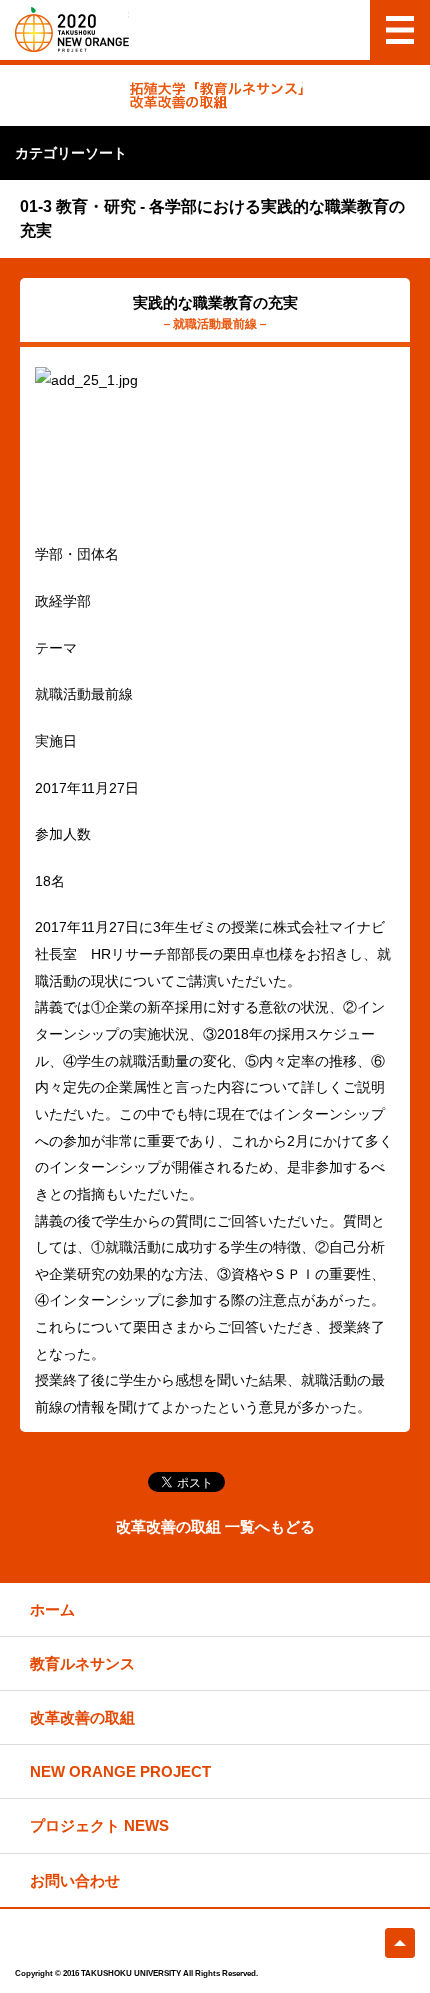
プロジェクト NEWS (99, 1825)
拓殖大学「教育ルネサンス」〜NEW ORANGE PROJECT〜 (72, 29)
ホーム (52, 1609)
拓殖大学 (72, 1944)
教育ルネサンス (82, 1663)
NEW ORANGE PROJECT (120, 1771)
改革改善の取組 (82, 1717)
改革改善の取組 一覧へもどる (215, 1526)
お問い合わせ (75, 1880)
